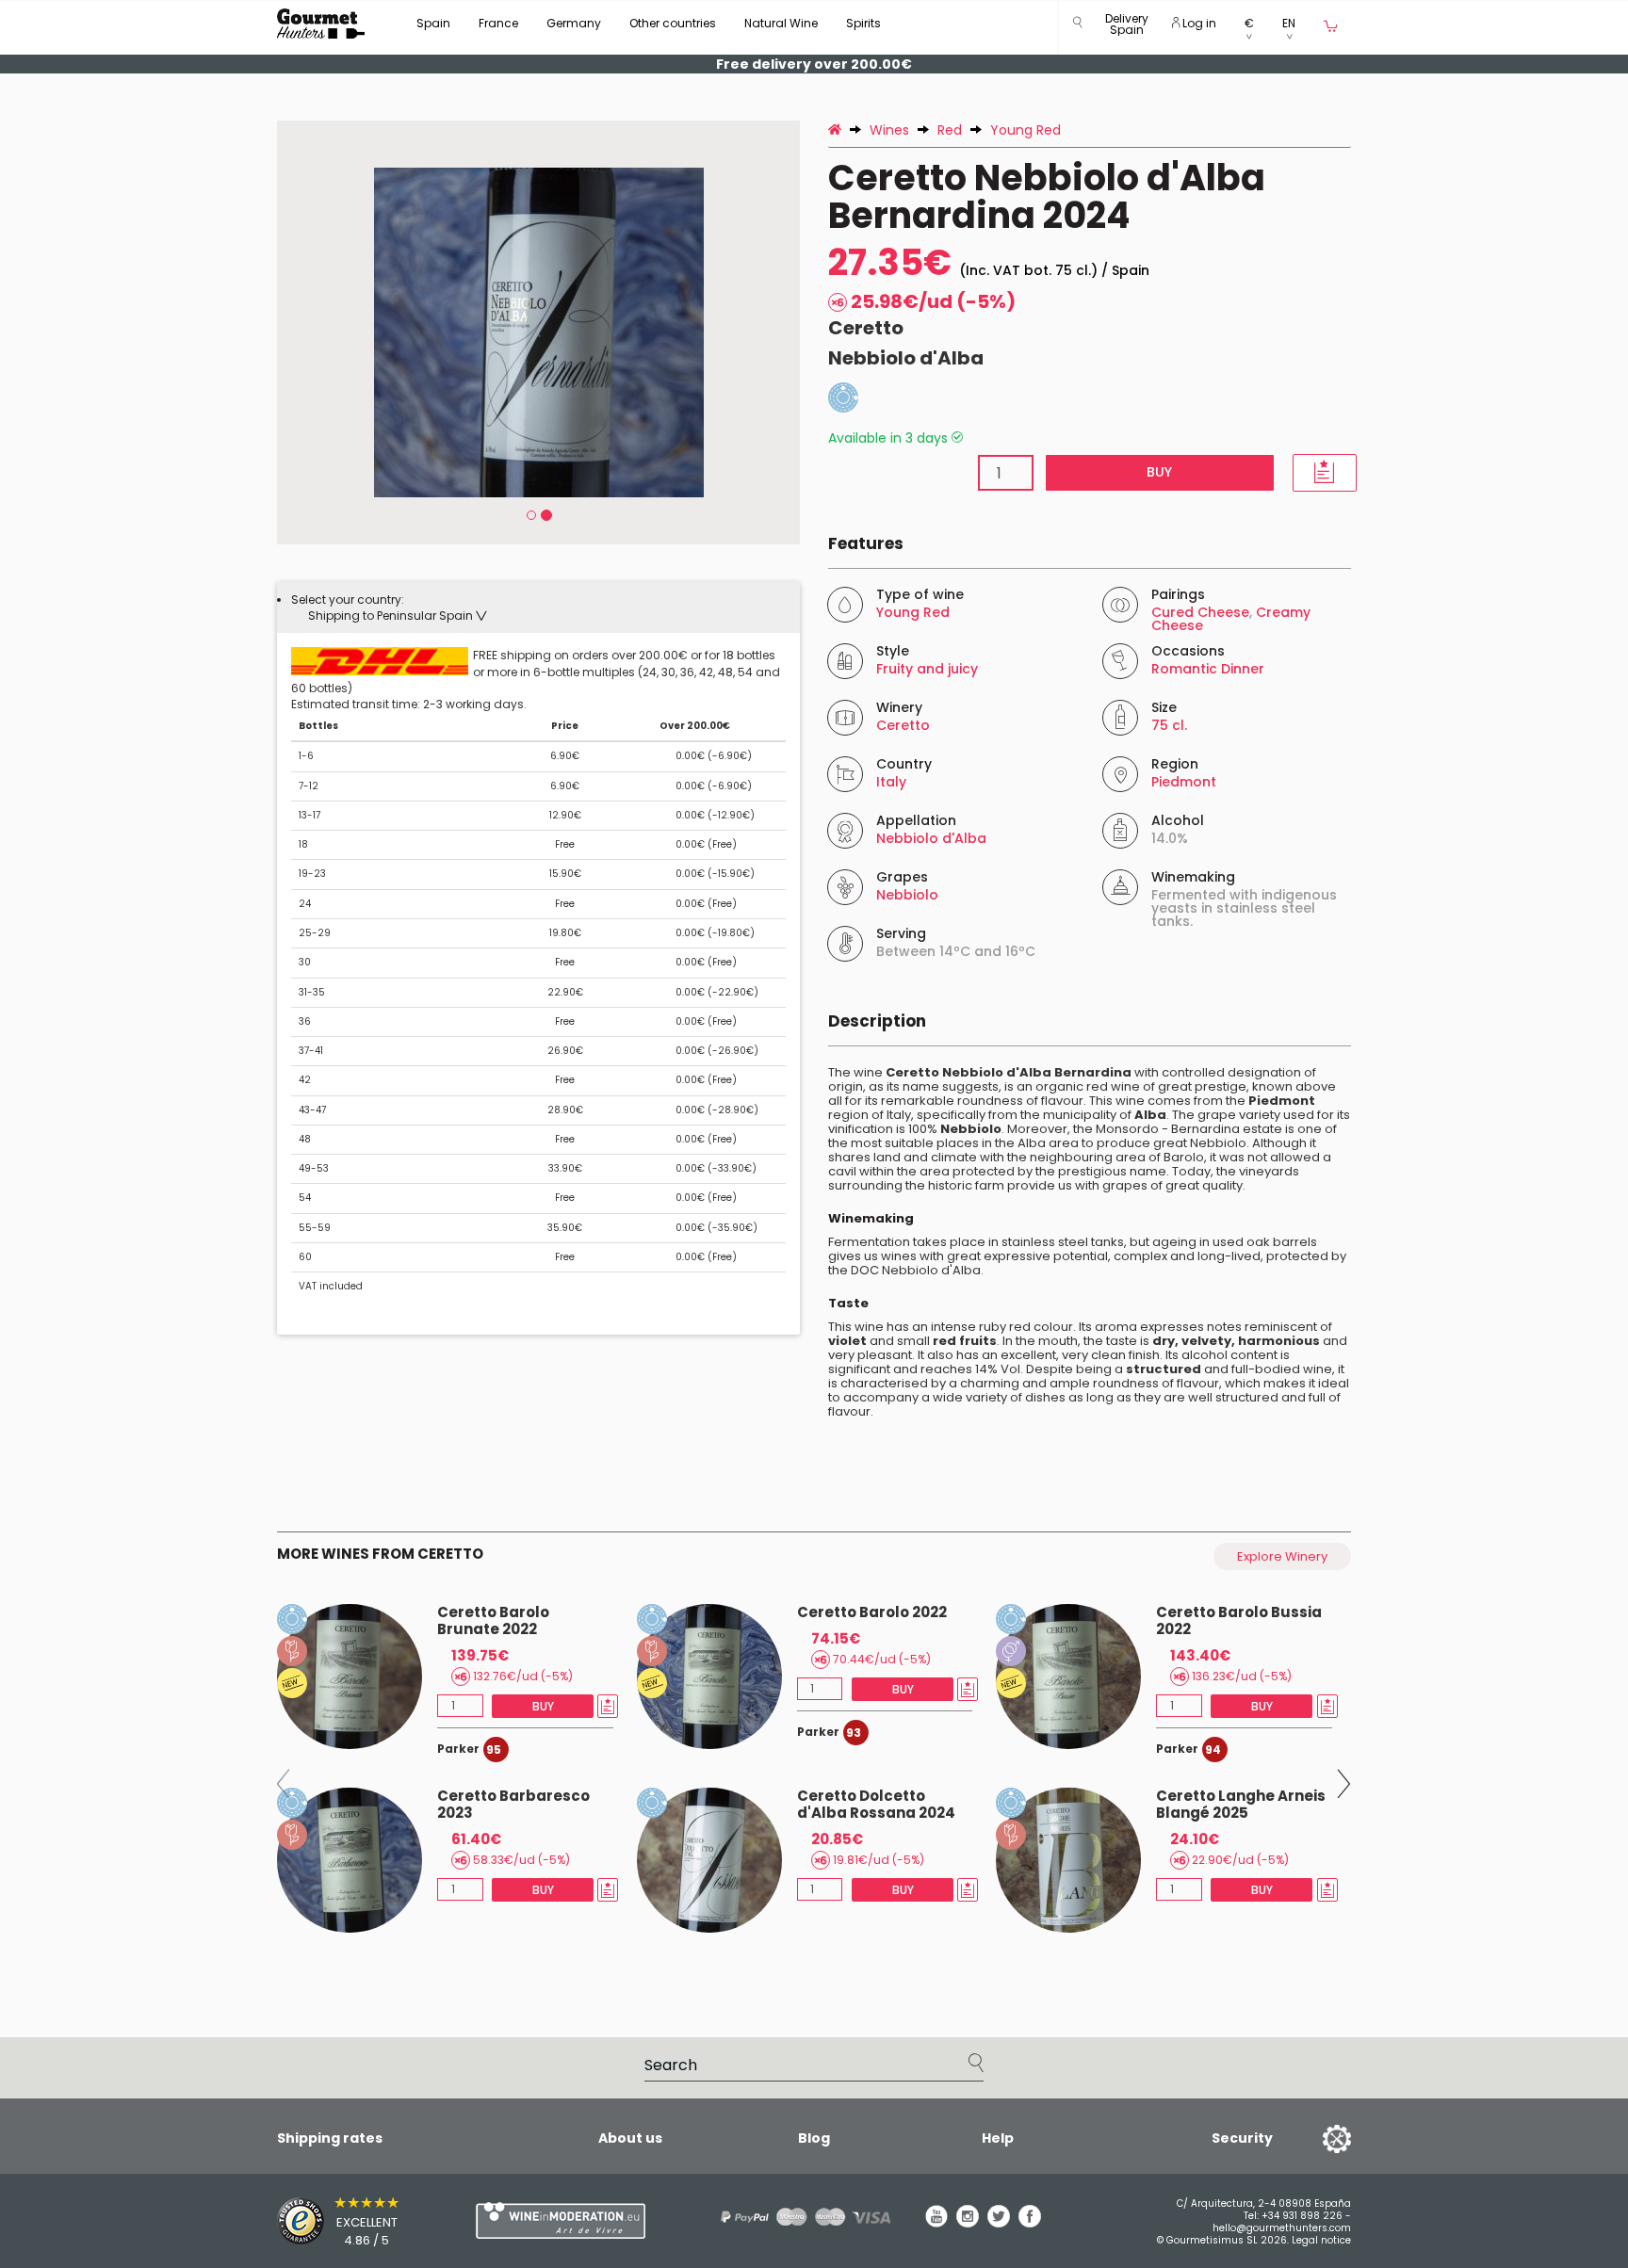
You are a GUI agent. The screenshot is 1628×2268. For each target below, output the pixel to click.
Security (1242, 2138)
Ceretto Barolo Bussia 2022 (1239, 1620)
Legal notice (1321, 2240)
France (498, 23)
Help (998, 2138)
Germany (574, 23)
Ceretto (866, 328)
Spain (433, 23)
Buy (1159, 472)
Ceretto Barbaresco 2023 (513, 1804)
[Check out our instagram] (968, 2223)
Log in (1198, 23)
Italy (891, 782)
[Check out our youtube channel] (936, 2223)
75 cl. (1169, 725)
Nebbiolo (907, 895)
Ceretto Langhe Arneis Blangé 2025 (1241, 1804)
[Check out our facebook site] (1030, 2223)
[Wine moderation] (558, 2220)
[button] (1127, 28)
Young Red (913, 612)
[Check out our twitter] (999, 2223)
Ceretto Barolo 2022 (872, 1612)
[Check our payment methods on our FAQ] (799, 2217)
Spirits (863, 23)
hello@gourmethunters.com (1282, 2228)
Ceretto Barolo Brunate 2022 (493, 1620)
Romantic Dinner (1208, 669)
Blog (814, 2138)
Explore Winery (1282, 1556)
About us (630, 2138)
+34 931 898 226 (1302, 2216)
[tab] (538, 607)
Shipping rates (330, 2138)
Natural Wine (781, 23)
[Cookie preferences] (1313, 2138)
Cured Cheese (1200, 612)
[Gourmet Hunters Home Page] (321, 24)
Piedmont (1184, 782)
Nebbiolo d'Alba (906, 358)
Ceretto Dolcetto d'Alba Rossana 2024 (876, 1804)
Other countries (673, 23)
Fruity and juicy (927, 669)
